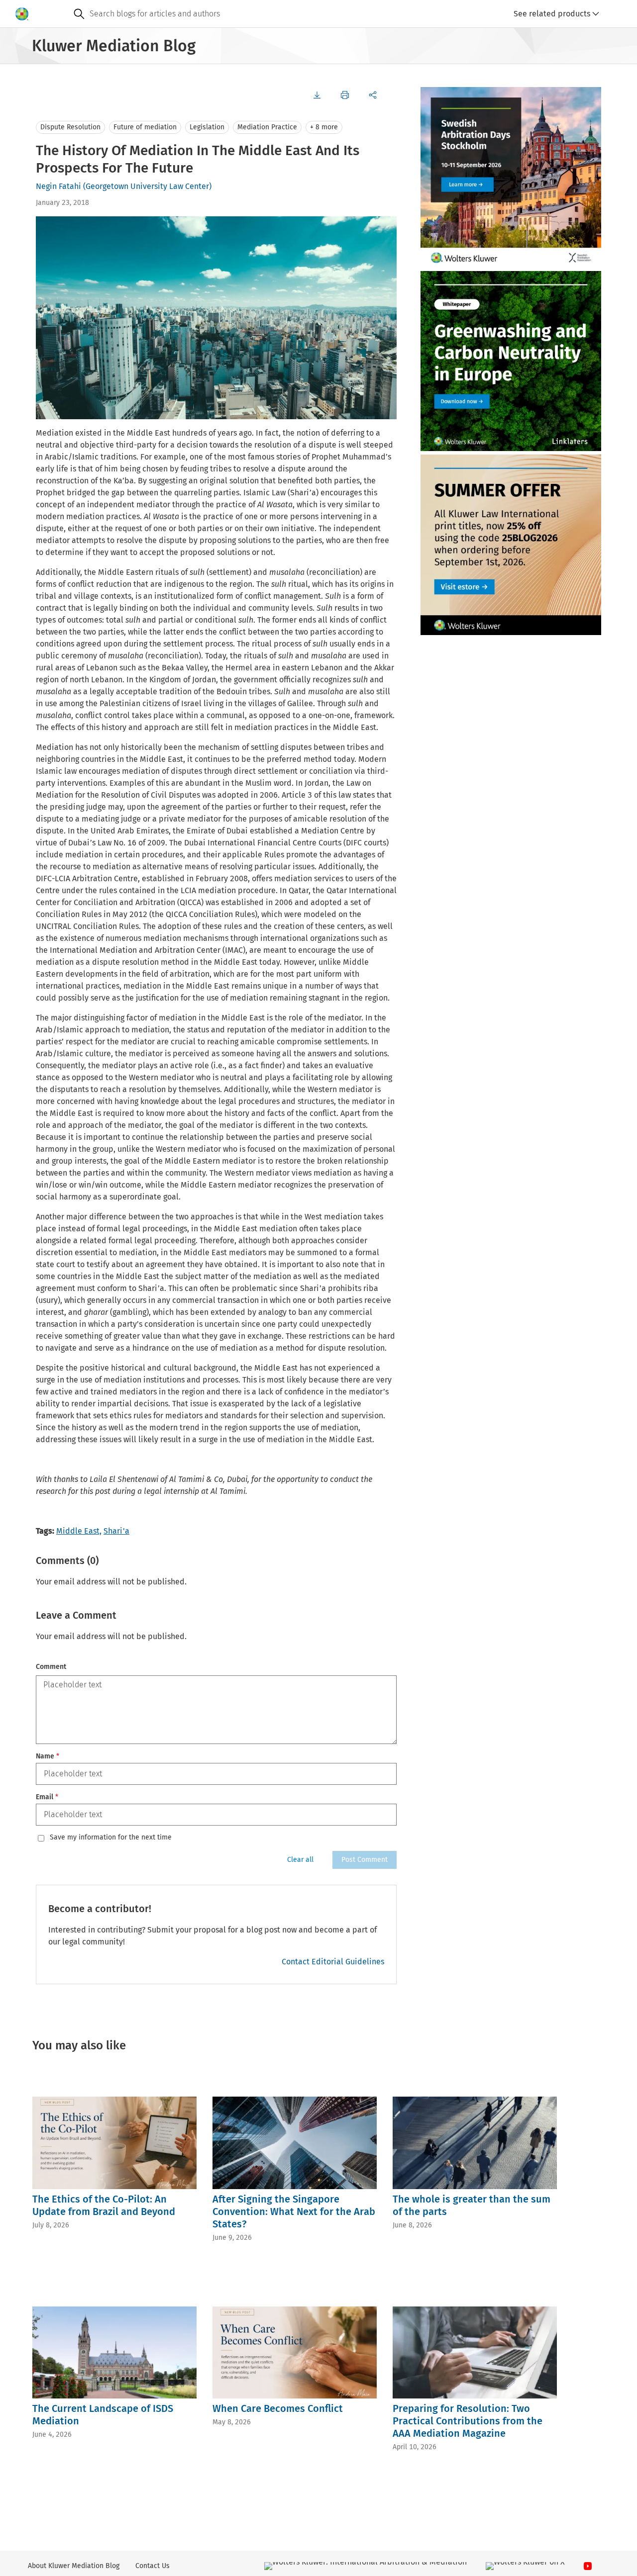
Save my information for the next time (111, 1838)
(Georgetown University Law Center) (147, 186)
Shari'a (116, 1531)
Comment (51, 1667)
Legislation (207, 127)
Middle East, (79, 1531)
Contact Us (153, 2566)
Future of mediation (145, 127)
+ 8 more (324, 127)
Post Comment (365, 1860)
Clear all (300, 1860)
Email (47, 1797)
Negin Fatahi (58, 186)
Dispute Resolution (70, 127)
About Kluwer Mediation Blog (74, 2566)
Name (48, 1756)
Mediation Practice (267, 127)
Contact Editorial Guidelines (333, 1962)
